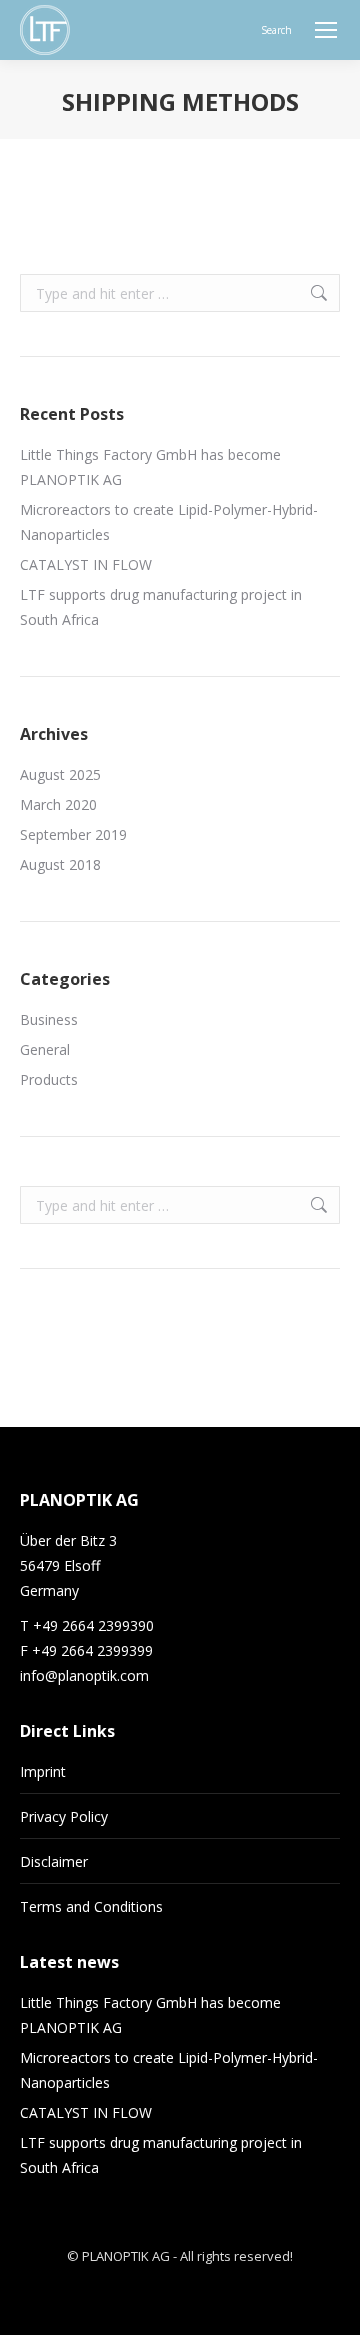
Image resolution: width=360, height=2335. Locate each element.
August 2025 (60, 774)
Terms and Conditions (91, 1906)
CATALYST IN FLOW (86, 564)
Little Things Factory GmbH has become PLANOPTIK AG (150, 467)
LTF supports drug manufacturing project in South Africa (161, 607)
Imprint (43, 1771)
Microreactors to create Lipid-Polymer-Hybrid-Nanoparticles (169, 522)
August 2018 (60, 864)
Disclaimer (54, 1861)
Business (49, 1019)
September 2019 (73, 834)
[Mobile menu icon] (326, 30)
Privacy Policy (64, 1816)
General (45, 1049)
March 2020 (58, 804)
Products (49, 1079)
